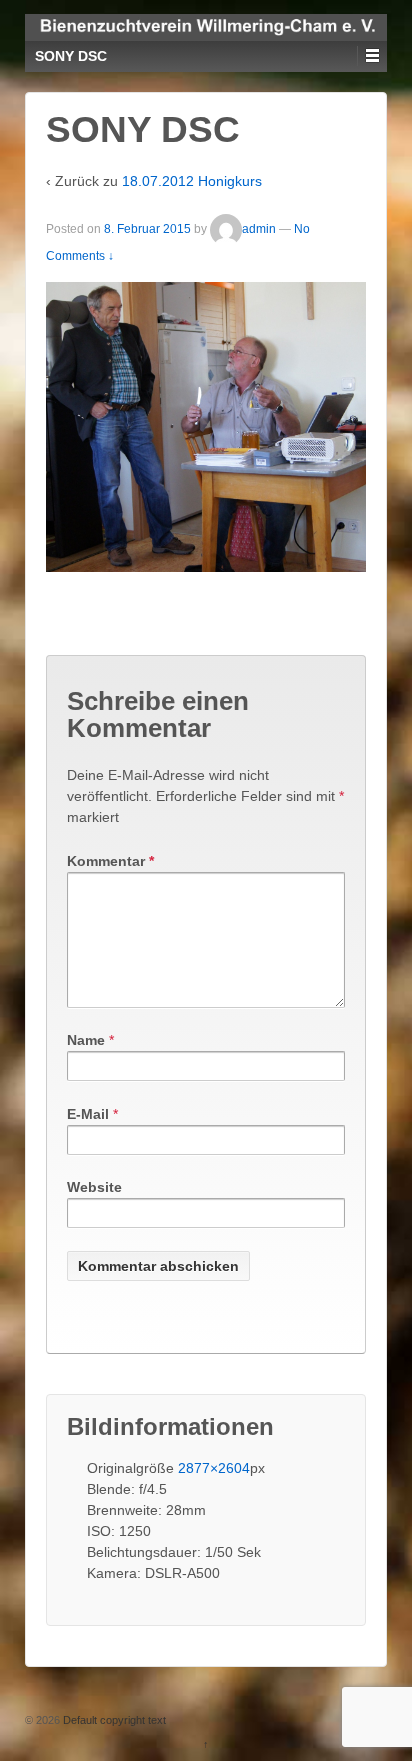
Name (86, 1040)
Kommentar (110, 861)
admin (259, 229)
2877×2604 (214, 1468)
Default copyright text (113, 1720)
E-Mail (88, 1114)
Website (94, 1187)
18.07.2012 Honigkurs (192, 181)
